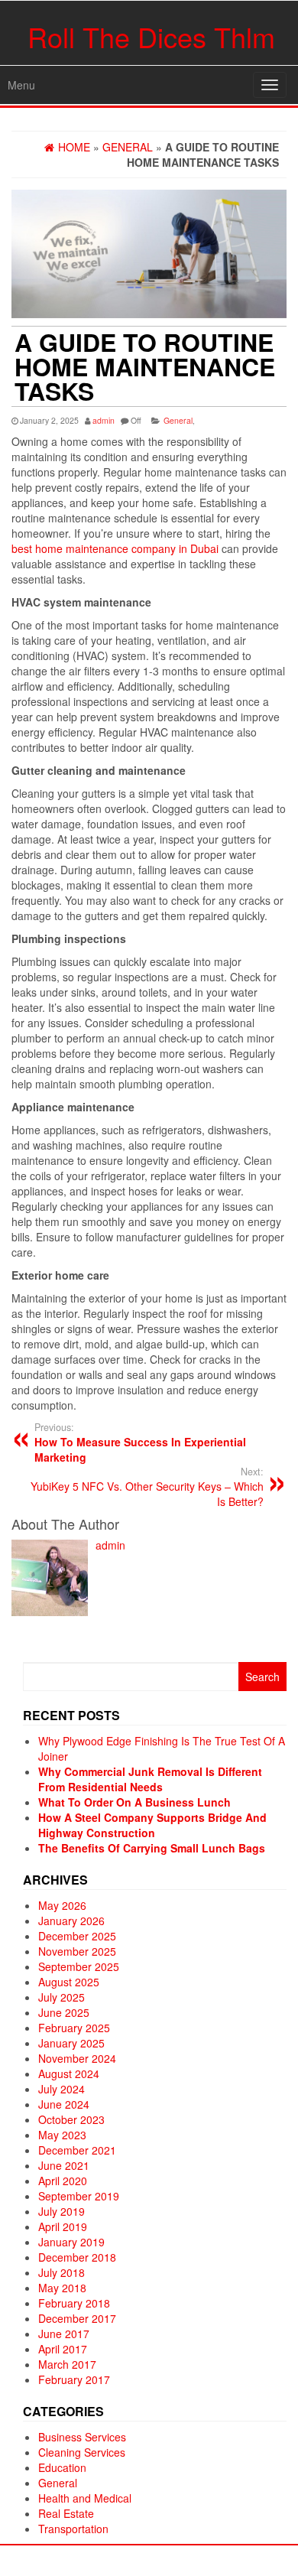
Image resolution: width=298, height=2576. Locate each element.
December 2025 (77, 1936)
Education (62, 2467)
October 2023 (71, 2119)
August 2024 (69, 2073)
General (178, 420)
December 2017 (77, 2318)
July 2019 (62, 2211)
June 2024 (64, 2104)
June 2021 (64, 2165)
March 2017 (67, 2364)
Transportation (73, 2529)
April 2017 (63, 2349)
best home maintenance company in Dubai (115, 548)
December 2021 (77, 2150)
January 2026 (71, 1921)
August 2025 (69, 1982)
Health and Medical (85, 2498)
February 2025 (74, 2028)
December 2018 (77, 2257)
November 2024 (77, 2058)
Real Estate (66, 2513)
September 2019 (79, 2196)
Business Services (82, 2437)
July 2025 (62, 1997)
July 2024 (62, 2089)
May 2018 (62, 2288)
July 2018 (62, 2272)
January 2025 (71, 2043)
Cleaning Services (82, 2452)
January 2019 (71, 2242)
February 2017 (74, 2379)
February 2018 (74, 2303)
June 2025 (64, 2012)
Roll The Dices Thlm (151, 36)
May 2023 (62, 2135)
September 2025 (79, 1966)
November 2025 (77, 1951)
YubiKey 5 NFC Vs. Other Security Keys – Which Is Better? (147, 1487)
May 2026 (62, 1905)
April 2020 (63, 2181)
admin (104, 420)
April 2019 (63, 2226)
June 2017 (64, 2334)
